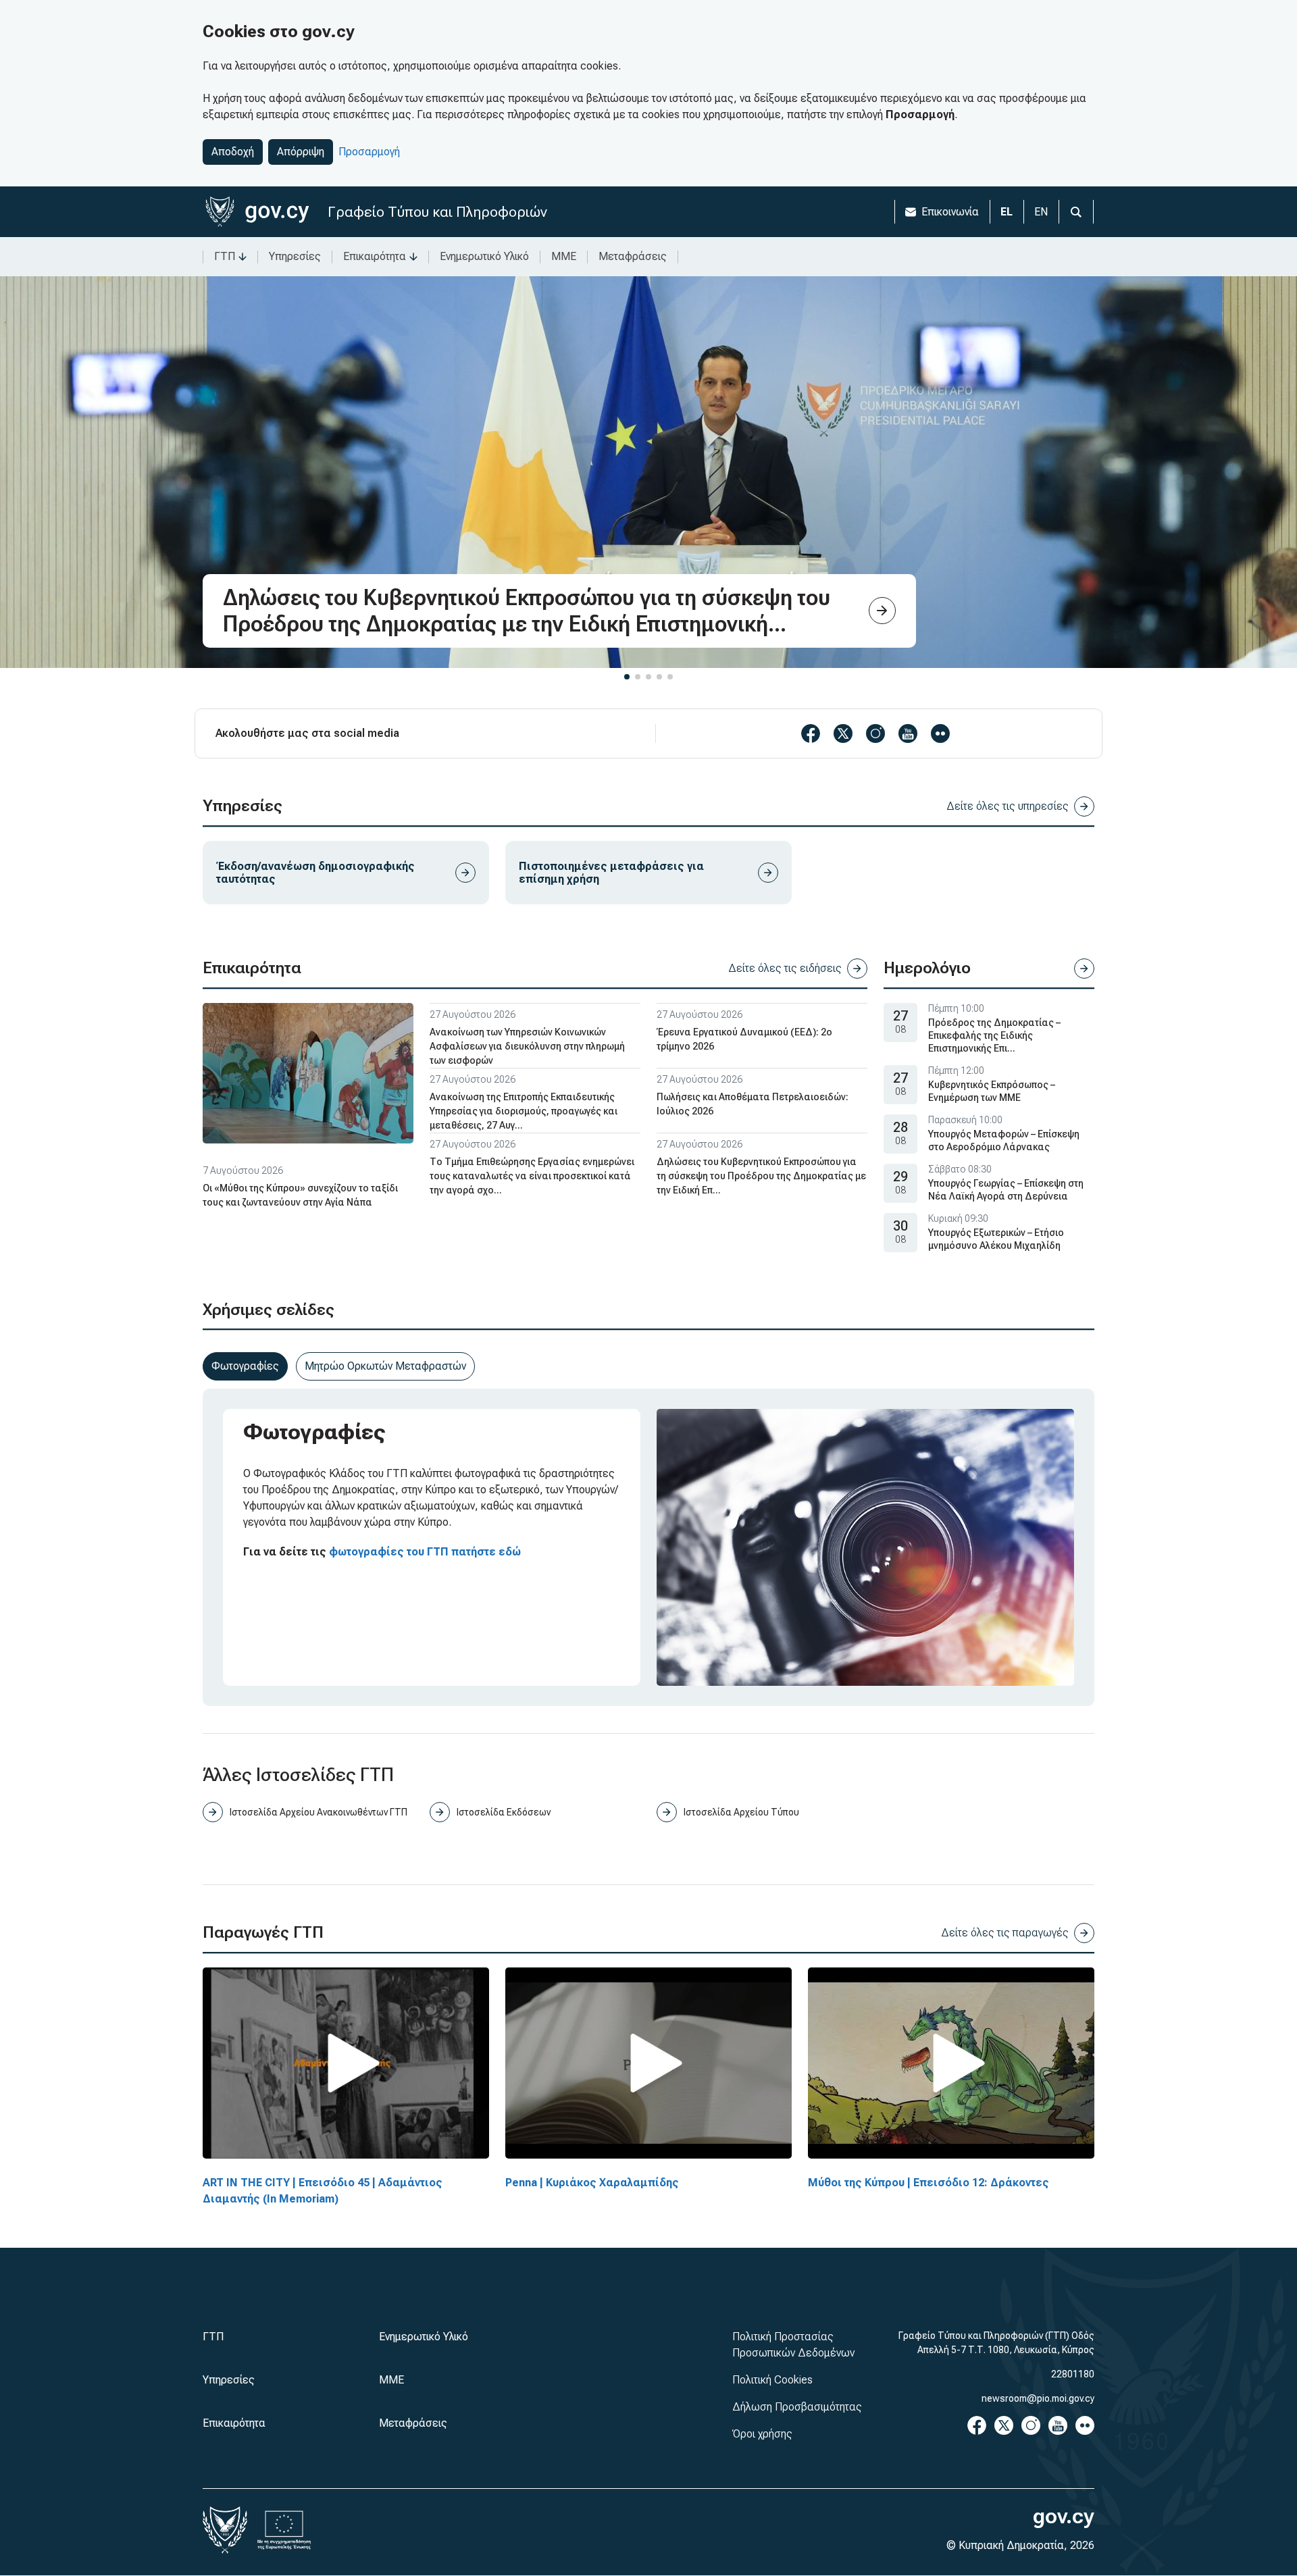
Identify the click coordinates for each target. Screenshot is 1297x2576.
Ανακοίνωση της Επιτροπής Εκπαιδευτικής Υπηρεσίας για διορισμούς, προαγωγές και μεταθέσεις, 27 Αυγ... (524, 1111)
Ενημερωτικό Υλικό (484, 256)
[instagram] (875, 733)
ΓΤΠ (225, 256)
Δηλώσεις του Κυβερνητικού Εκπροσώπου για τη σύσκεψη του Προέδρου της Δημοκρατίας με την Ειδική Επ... (761, 1176)
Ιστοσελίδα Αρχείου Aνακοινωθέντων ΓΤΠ (319, 1812)
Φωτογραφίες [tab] (245, 1366)
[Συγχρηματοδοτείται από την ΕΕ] (284, 2530)
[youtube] (908, 733)
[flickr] (940, 733)
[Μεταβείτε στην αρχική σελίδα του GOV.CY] (257, 212)
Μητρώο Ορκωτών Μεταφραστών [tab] (385, 1366)
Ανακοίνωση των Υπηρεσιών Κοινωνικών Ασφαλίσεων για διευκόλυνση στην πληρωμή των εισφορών (527, 1046)
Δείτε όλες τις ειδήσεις (785, 968)
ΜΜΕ (564, 256)
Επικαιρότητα (375, 256)
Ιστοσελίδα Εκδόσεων (504, 1812)
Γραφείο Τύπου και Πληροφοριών (437, 212)
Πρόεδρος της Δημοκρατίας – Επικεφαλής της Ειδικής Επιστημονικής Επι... (994, 1035)
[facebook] (811, 733)
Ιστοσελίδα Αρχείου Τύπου (741, 1812)
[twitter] (843, 733)
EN (1041, 212)
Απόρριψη (301, 152)
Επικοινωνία (950, 212)
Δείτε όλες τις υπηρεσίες (1008, 806)
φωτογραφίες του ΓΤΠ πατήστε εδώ (425, 1552)
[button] (627, 677)
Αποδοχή (233, 152)
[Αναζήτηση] (1076, 212)
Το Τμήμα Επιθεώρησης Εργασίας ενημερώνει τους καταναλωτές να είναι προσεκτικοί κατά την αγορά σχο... (532, 1176)
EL (1007, 212)
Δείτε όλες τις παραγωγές (1005, 1933)
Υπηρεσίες (295, 256)
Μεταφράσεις (633, 256)
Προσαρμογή (369, 152)
